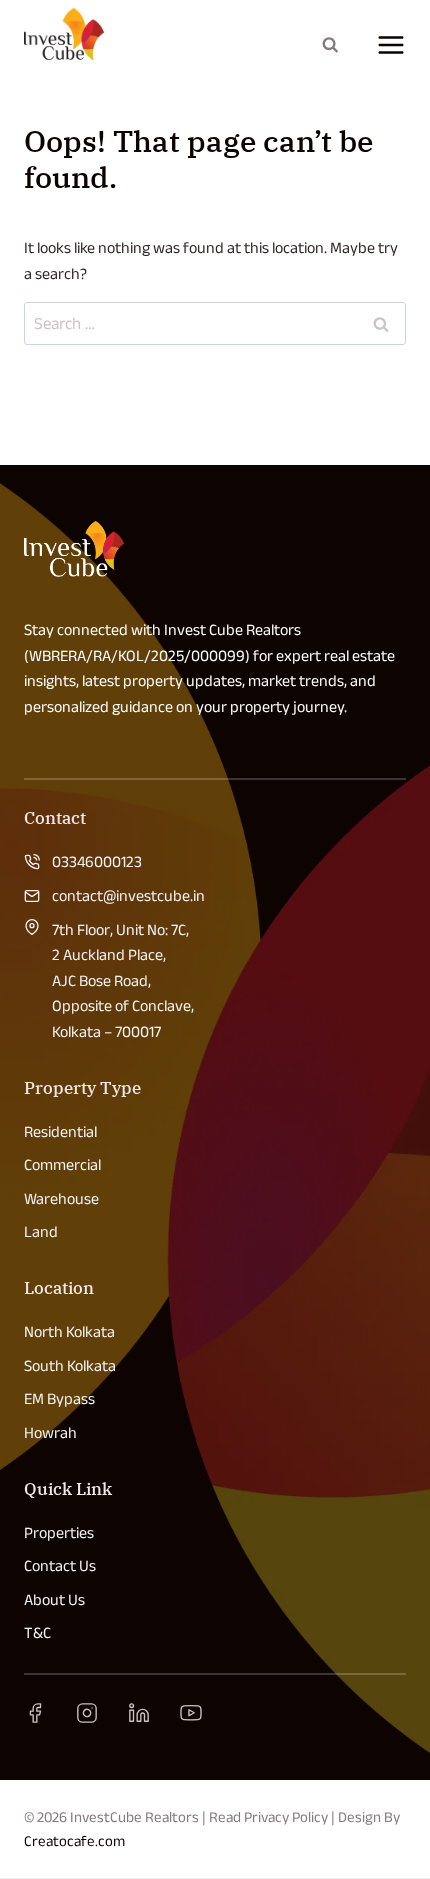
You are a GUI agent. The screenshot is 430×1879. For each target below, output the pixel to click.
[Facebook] (35, 1713)
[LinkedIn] (139, 1713)
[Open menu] (385, 45)
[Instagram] (87, 1713)
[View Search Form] (330, 45)
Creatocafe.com (74, 1840)
